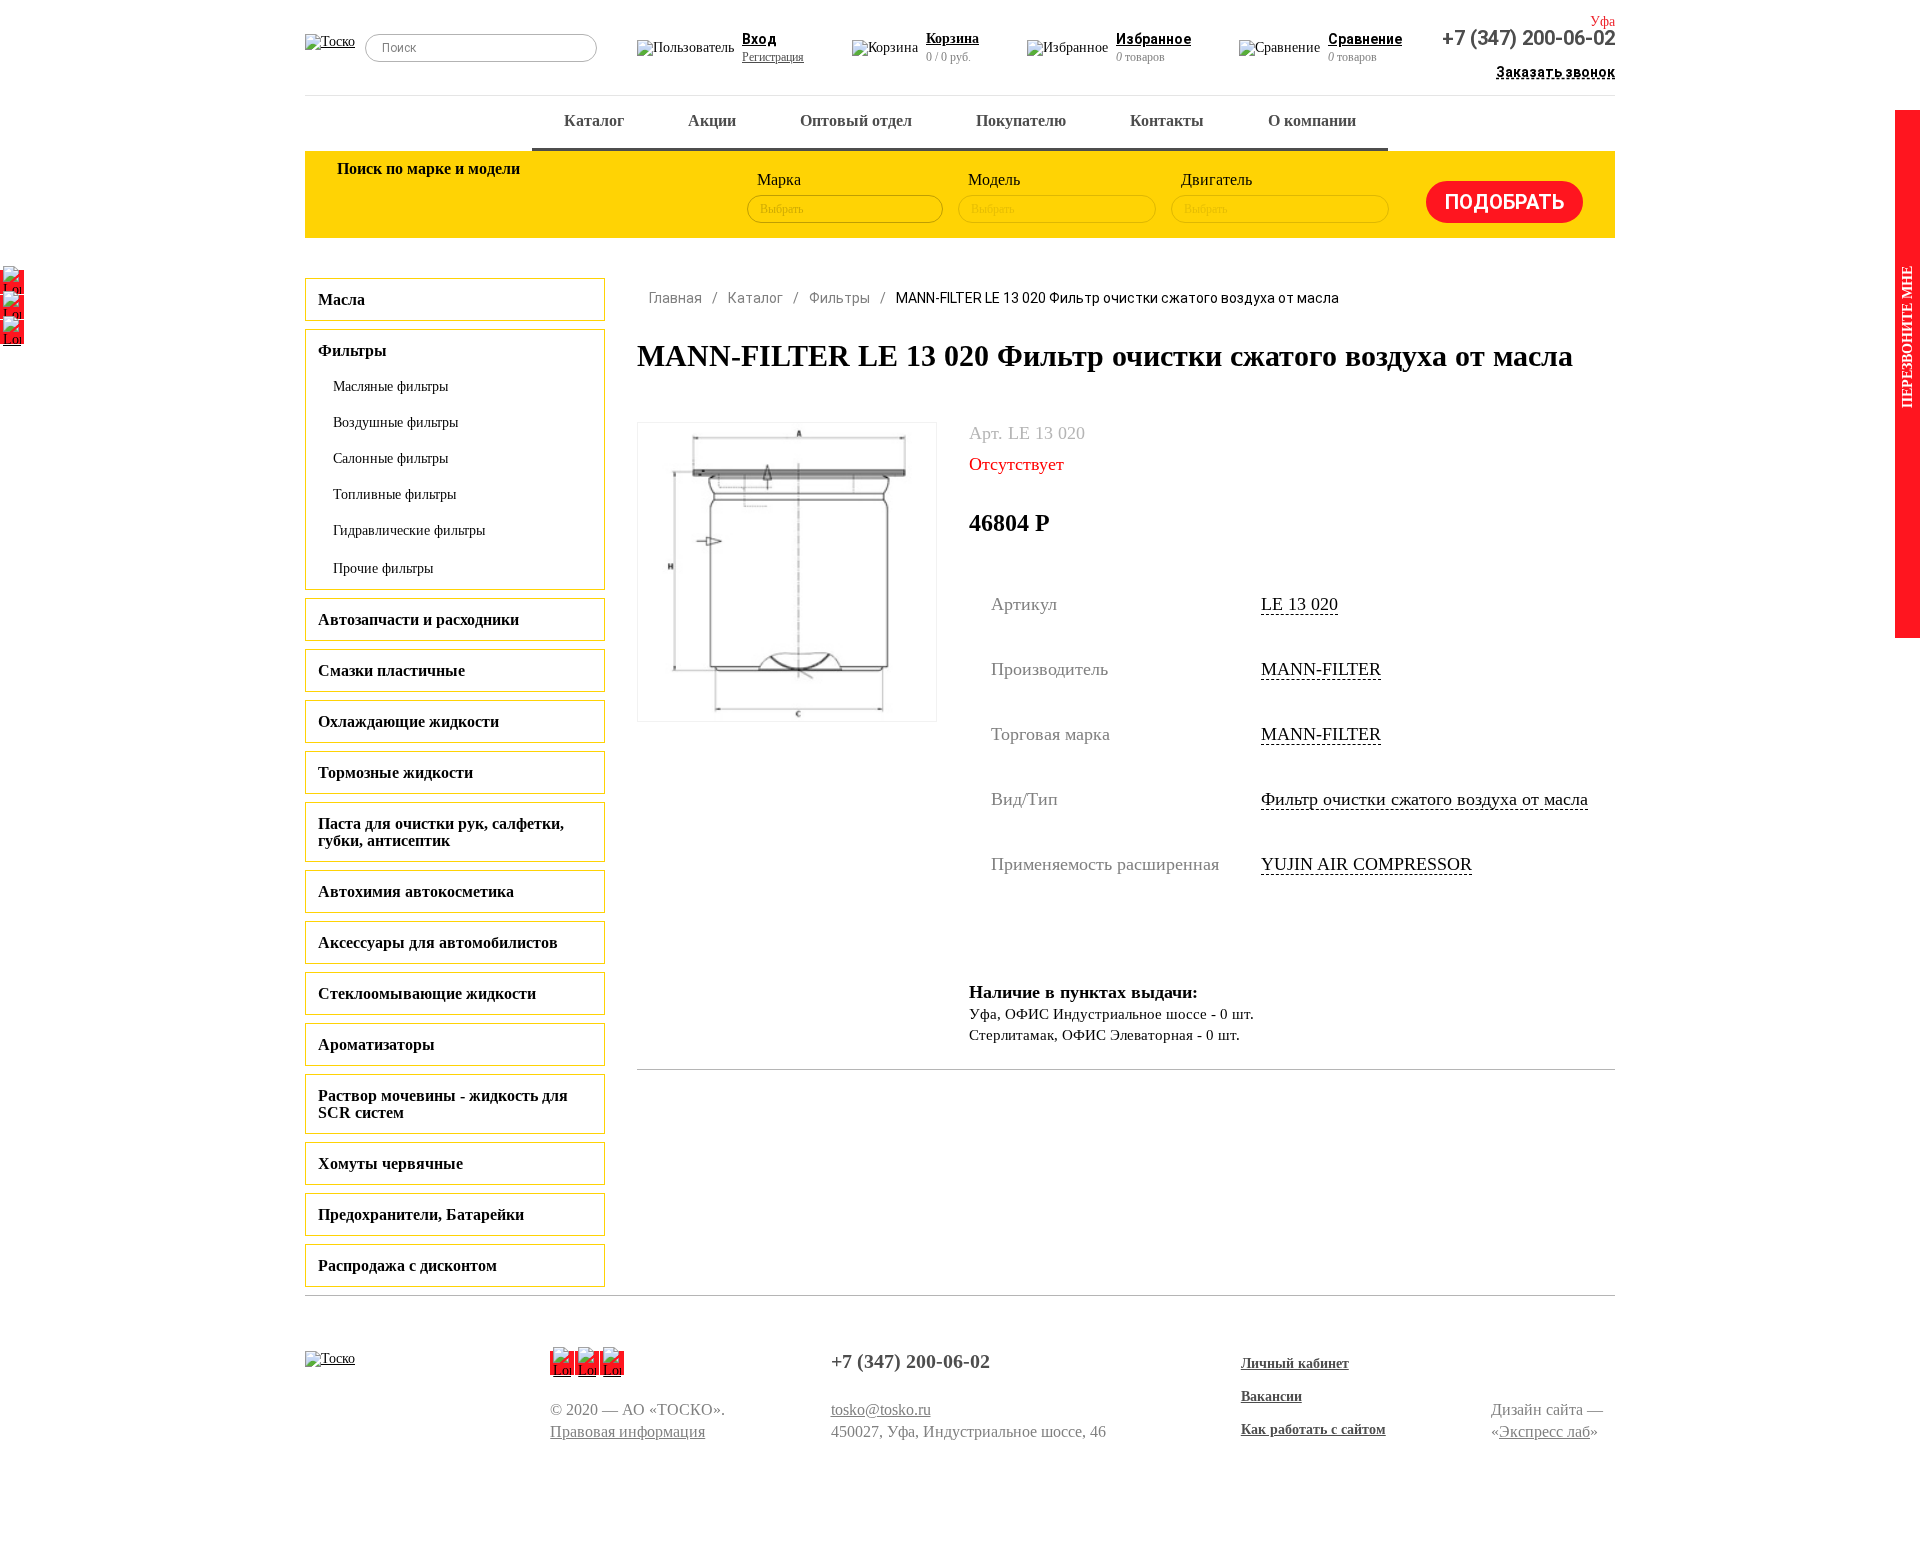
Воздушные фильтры (395, 422)
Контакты (1167, 120)
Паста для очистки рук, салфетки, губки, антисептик (441, 832)
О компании (1312, 120)
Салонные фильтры (390, 458)
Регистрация (773, 57)
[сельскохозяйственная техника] (557, 198)
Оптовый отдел (856, 120)
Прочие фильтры (383, 568)
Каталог (594, 120)
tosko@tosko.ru (881, 1409)
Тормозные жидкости (395, 772)
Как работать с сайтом (1313, 1429)
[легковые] (362, 198)
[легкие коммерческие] (427, 198)
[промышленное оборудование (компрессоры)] (687, 198)
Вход (759, 39)
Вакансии (1271, 1396)
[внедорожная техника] (622, 198)
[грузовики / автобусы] (492, 198)
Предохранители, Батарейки (421, 1214)
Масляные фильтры (390, 386)
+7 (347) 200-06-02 (1528, 38)
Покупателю (1021, 120)
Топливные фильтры (394, 494)
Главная (675, 298)
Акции (712, 120)
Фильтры (839, 298)
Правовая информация (627, 1431)
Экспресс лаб (1544, 1431)
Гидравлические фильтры (409, 530)
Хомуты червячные (390, 1163)
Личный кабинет (1295, 1363)
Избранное (1153, 39)
